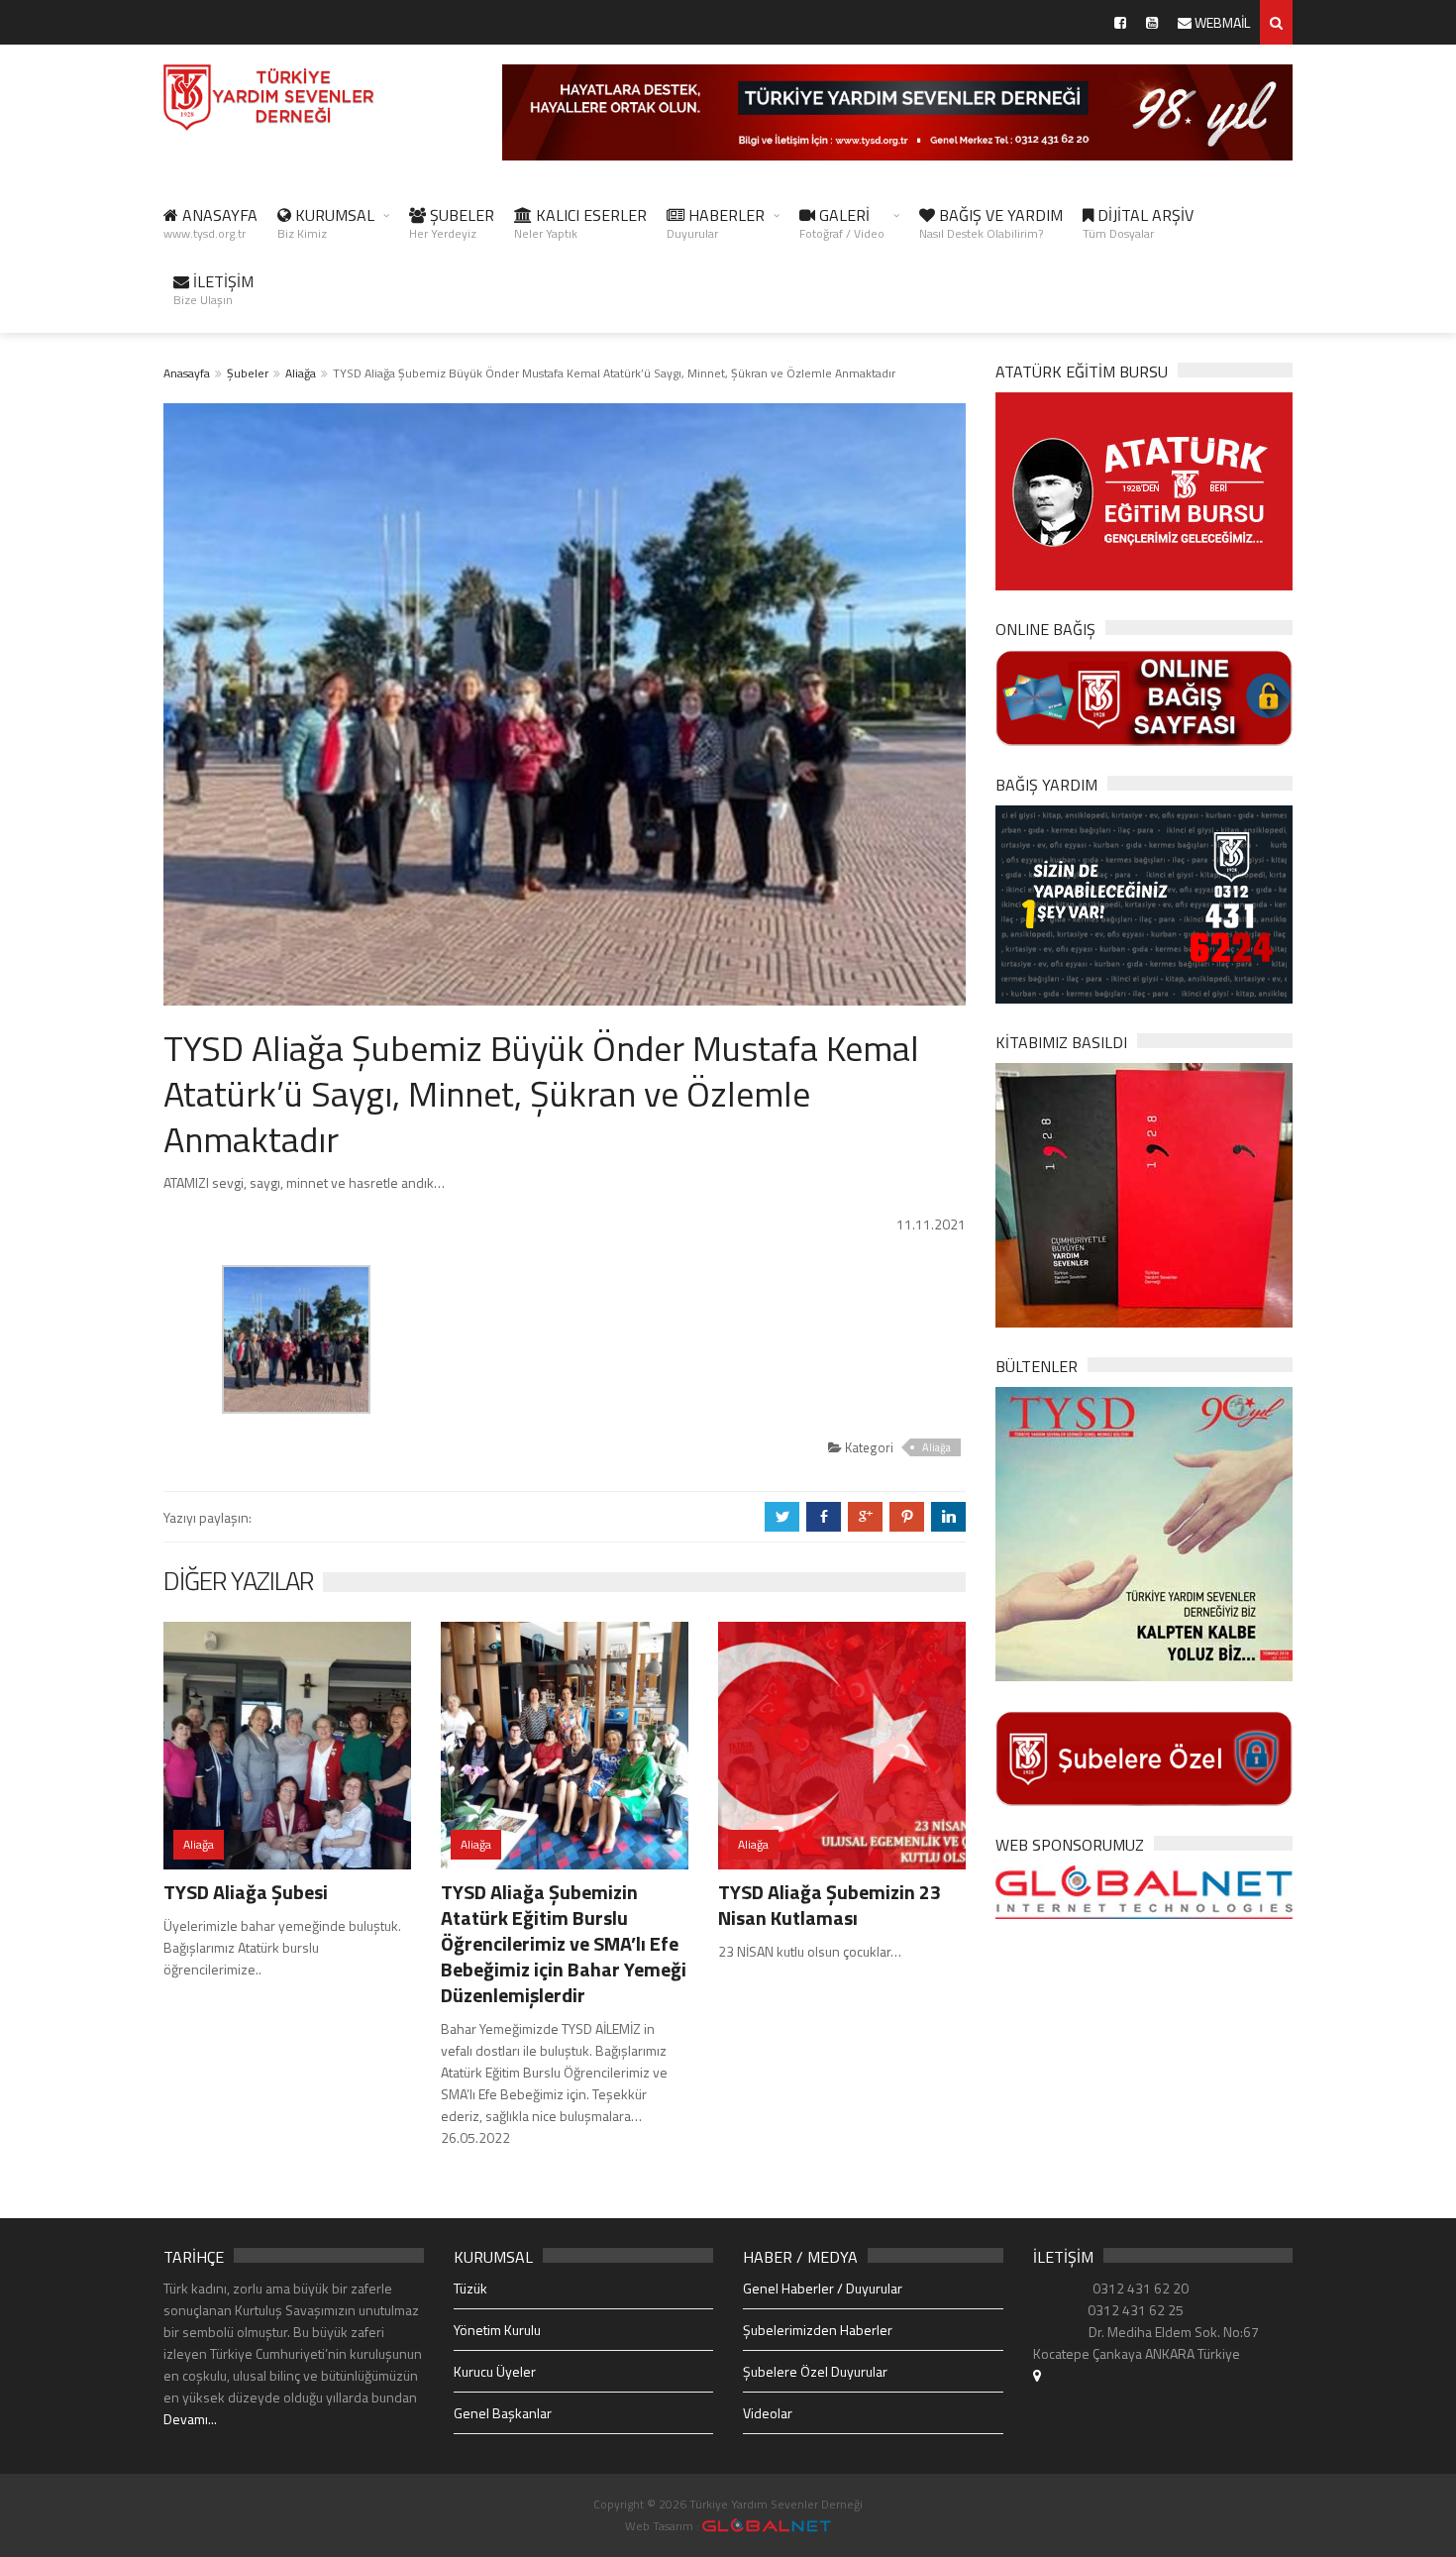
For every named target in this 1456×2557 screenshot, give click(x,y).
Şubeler (248, 373)
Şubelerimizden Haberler (818, 2330)
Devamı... (190, 2419)
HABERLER (716, 223)
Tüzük (470, 2288)
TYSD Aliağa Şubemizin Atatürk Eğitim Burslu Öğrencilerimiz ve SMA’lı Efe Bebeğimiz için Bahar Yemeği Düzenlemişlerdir (564, 1943)
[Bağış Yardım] (1144, 902)
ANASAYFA (210, 223)
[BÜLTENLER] (1144, 1532)
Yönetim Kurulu (497, 2330)
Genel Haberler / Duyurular (823, 2288)
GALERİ (842, 223)
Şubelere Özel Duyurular (815, 2371)
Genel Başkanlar (503, 2413)
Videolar (768, 2413)
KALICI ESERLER (580, 223)
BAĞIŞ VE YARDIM (991, 223)
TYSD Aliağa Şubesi (246, 1892)
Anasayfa (187, 373)
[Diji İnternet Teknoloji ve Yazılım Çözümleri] (767, 2526)
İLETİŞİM (213, 289)
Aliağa (301, 373)
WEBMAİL (1221, 22)
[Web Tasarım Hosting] (1144, 1891)
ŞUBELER (452, 223)
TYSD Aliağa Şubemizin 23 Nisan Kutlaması (830, 1905)
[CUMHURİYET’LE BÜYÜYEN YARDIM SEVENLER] (1144, 1193)
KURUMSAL (326, 223)
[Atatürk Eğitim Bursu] (1144, 490)
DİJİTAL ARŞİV (1138, 223)
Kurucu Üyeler (495, 2371)
